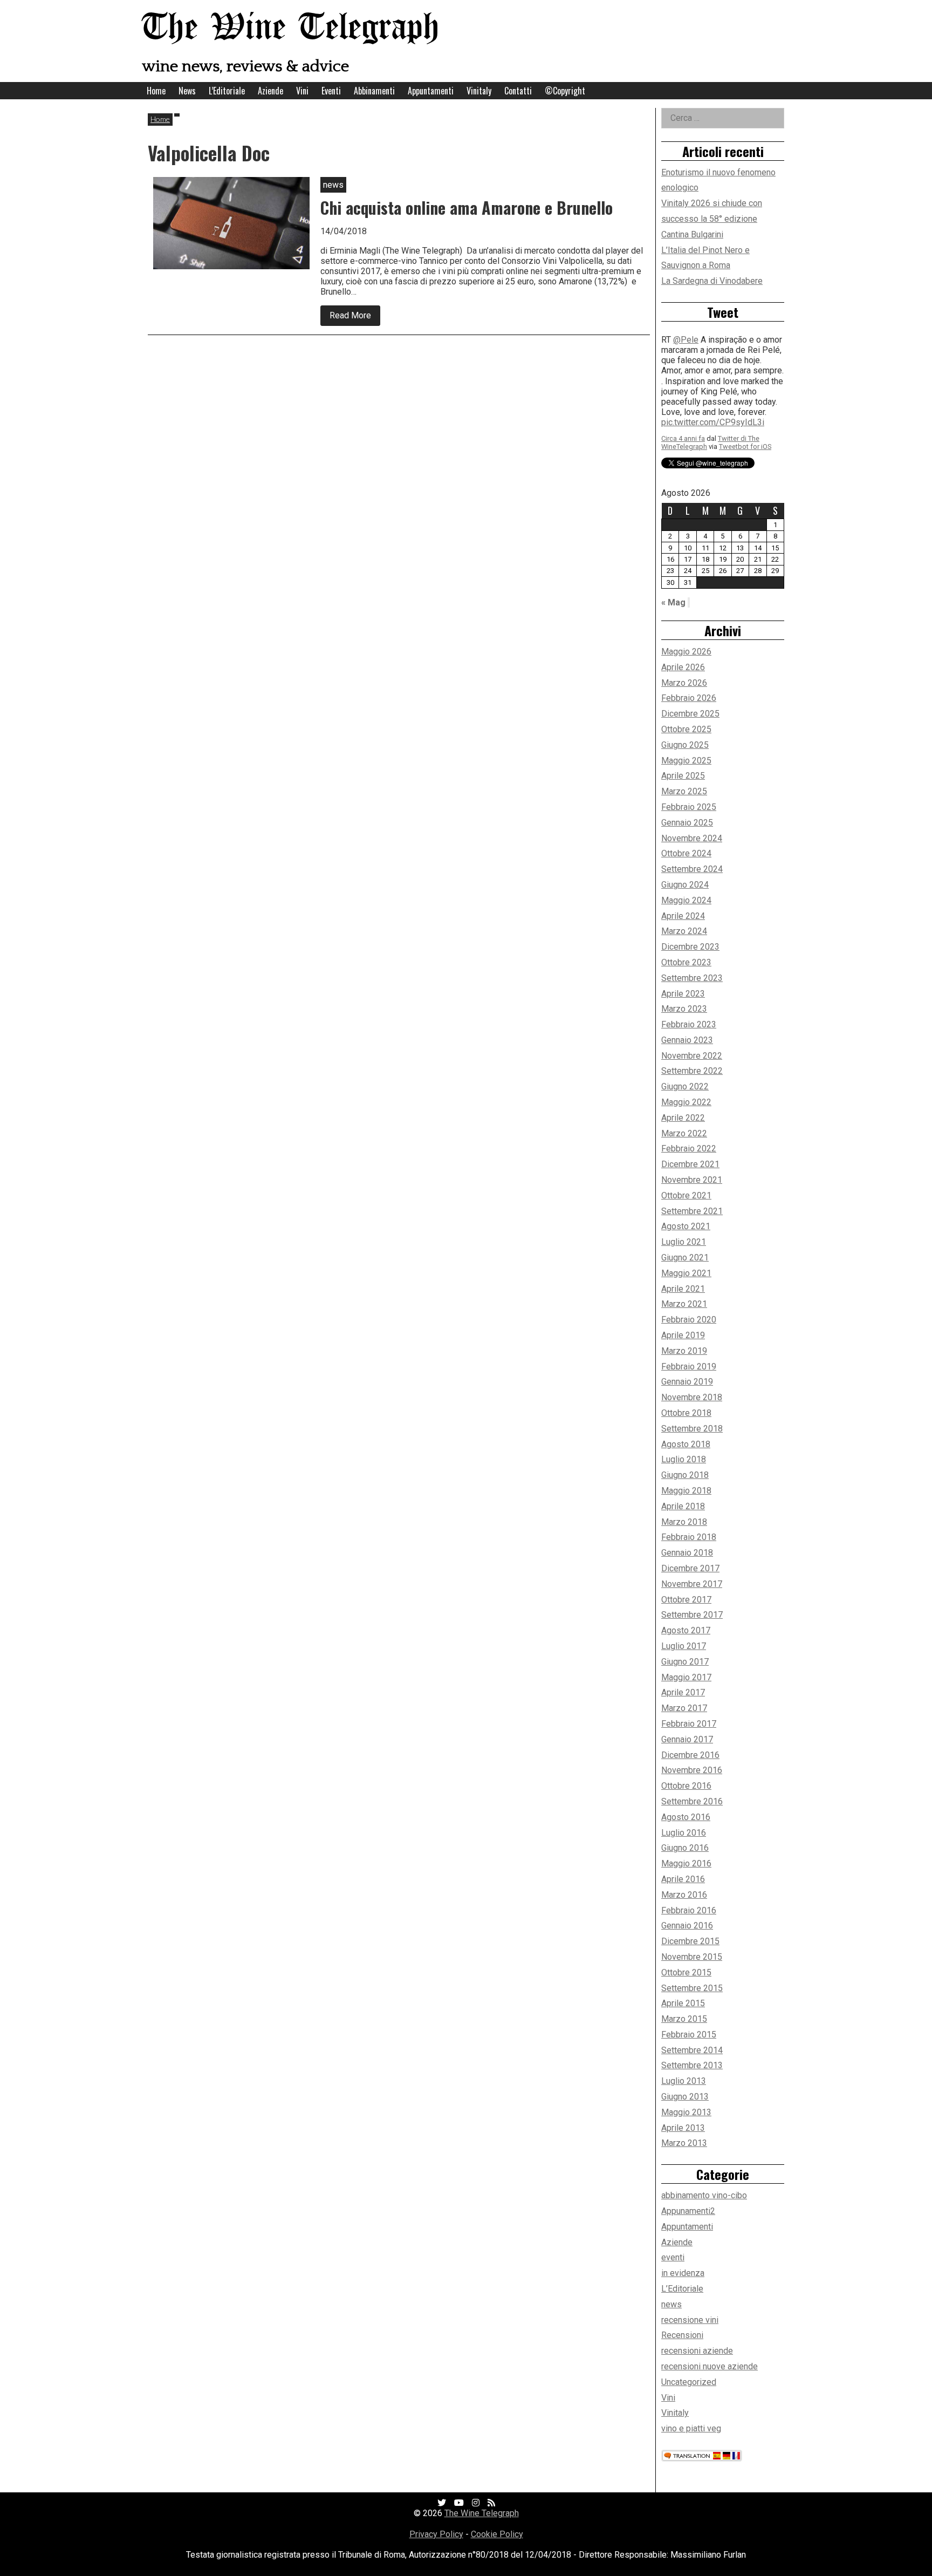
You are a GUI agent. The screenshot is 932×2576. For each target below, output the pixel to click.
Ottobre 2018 (686, 1413)
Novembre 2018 (692, 1397)
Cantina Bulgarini (692, 234)
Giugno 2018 (685, 1475)
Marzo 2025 (684, 791)
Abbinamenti (374, 91)
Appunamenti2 (688, 2211)
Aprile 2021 (683, 1289)
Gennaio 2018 (687, 1553)
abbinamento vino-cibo (704, 2195)
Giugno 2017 (685, 1662)
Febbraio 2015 (689, 2035)
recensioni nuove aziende (710, 2366)
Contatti (518, 91)
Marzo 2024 (684, 931)
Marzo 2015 (684, 2019)
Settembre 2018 (692, 1429)
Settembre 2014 (692, 2050)
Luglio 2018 (684, 1459)
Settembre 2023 (692, 978)
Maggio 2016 (686, 1863)
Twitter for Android (748, 432)
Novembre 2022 (692, 1056)
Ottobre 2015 (686, 1972)
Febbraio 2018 (689, 1537)
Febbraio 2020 (689, 1320)
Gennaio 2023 (687, 1040)
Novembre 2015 (692, 1957)
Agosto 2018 (686, 1444)
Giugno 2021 (685, 1258)
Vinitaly (479, 91)
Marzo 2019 (684, 1351)
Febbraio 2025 (689, 807)
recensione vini (690, 2320)
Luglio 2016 (684, 1833)
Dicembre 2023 (690, 947)
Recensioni (682, 2335)
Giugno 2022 (685, 1086)
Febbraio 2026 (689, 698)
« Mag (673, 602)
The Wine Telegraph (291, 28)
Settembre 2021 (692, 1211)
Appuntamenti (431, 91)
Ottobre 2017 (686, 1600)
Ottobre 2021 (686, 1195)
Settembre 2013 (692, 2065)
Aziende (270, 91)
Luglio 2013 (684, 2081)
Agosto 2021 (686, 1226)
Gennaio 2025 (687, 823)
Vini (302, 91)
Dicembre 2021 (690, 1164)
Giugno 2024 (685, 885)
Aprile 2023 (683, 994)
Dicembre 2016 (690, 1755)
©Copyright (565, 91)
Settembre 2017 (692, 1615)
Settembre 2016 (692, 1801)
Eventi (331, 91)
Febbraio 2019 (689, 1367)
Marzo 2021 (684, 1304)
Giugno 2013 (685, 2097)
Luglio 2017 (684, 1646)
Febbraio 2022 (689, 1149)
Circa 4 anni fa (683, 424)
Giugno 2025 (685, 745)
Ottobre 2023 (686, 962)
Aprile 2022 (683, 1118)
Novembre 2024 (692, 838)
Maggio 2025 (686, 761)
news (671, 2304)
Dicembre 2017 (690, 1568)
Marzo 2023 (684, 1009)
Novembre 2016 (692, 1770)
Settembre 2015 (692, 1988)
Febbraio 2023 (689, 1024)
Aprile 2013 (683, 2128)
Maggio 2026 (686, 652)
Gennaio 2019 (687, 1382)
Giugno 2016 (685, 1848)
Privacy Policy (436, 2534)
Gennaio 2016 (687, 1926)
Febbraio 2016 (689, 1910)
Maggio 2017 (686, 1677)
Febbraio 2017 (689, 1724)
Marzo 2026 (684, 683)
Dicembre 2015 (690, 1941)
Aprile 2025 (683, 776)
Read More (355, 318)
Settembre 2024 (692, 869)
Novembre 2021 (692, 1180)
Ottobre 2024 (686, 853)
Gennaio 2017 (687, 1739)
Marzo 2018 (684, 1522)
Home (156, 91)
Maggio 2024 (686, 900)
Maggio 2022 (686, 1102)
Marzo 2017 (684, 1708)
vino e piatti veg (691, 2428)
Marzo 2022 (684, 1133)
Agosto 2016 (686, 1817)
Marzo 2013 (684, 2143)
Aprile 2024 (683, 916)
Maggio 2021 (686, 1273)
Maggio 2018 (686, 1491)
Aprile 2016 (683, 1879)
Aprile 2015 (683, 2003)
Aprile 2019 (683, 1335)
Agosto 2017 (686, 1630)
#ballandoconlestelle (701, 408)
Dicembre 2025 (690, 714)
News (187, 91)
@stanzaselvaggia (708, 346)
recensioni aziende (697, 2351)
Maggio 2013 (686, 2112)
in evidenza (683, 2273)
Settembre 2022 (692, 1071)
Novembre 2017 (692, 1584)
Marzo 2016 (684, 1895)
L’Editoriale (227, 91)
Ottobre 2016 (686, 1786)
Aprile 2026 (683, 667)
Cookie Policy (497, 2534)
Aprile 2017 (683, 1692)
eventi (673, 2257)
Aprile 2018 (683, 1506)
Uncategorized (689, 2382)
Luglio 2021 (684, 1242)
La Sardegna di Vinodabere (712, 281)
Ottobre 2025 (686, 729)
